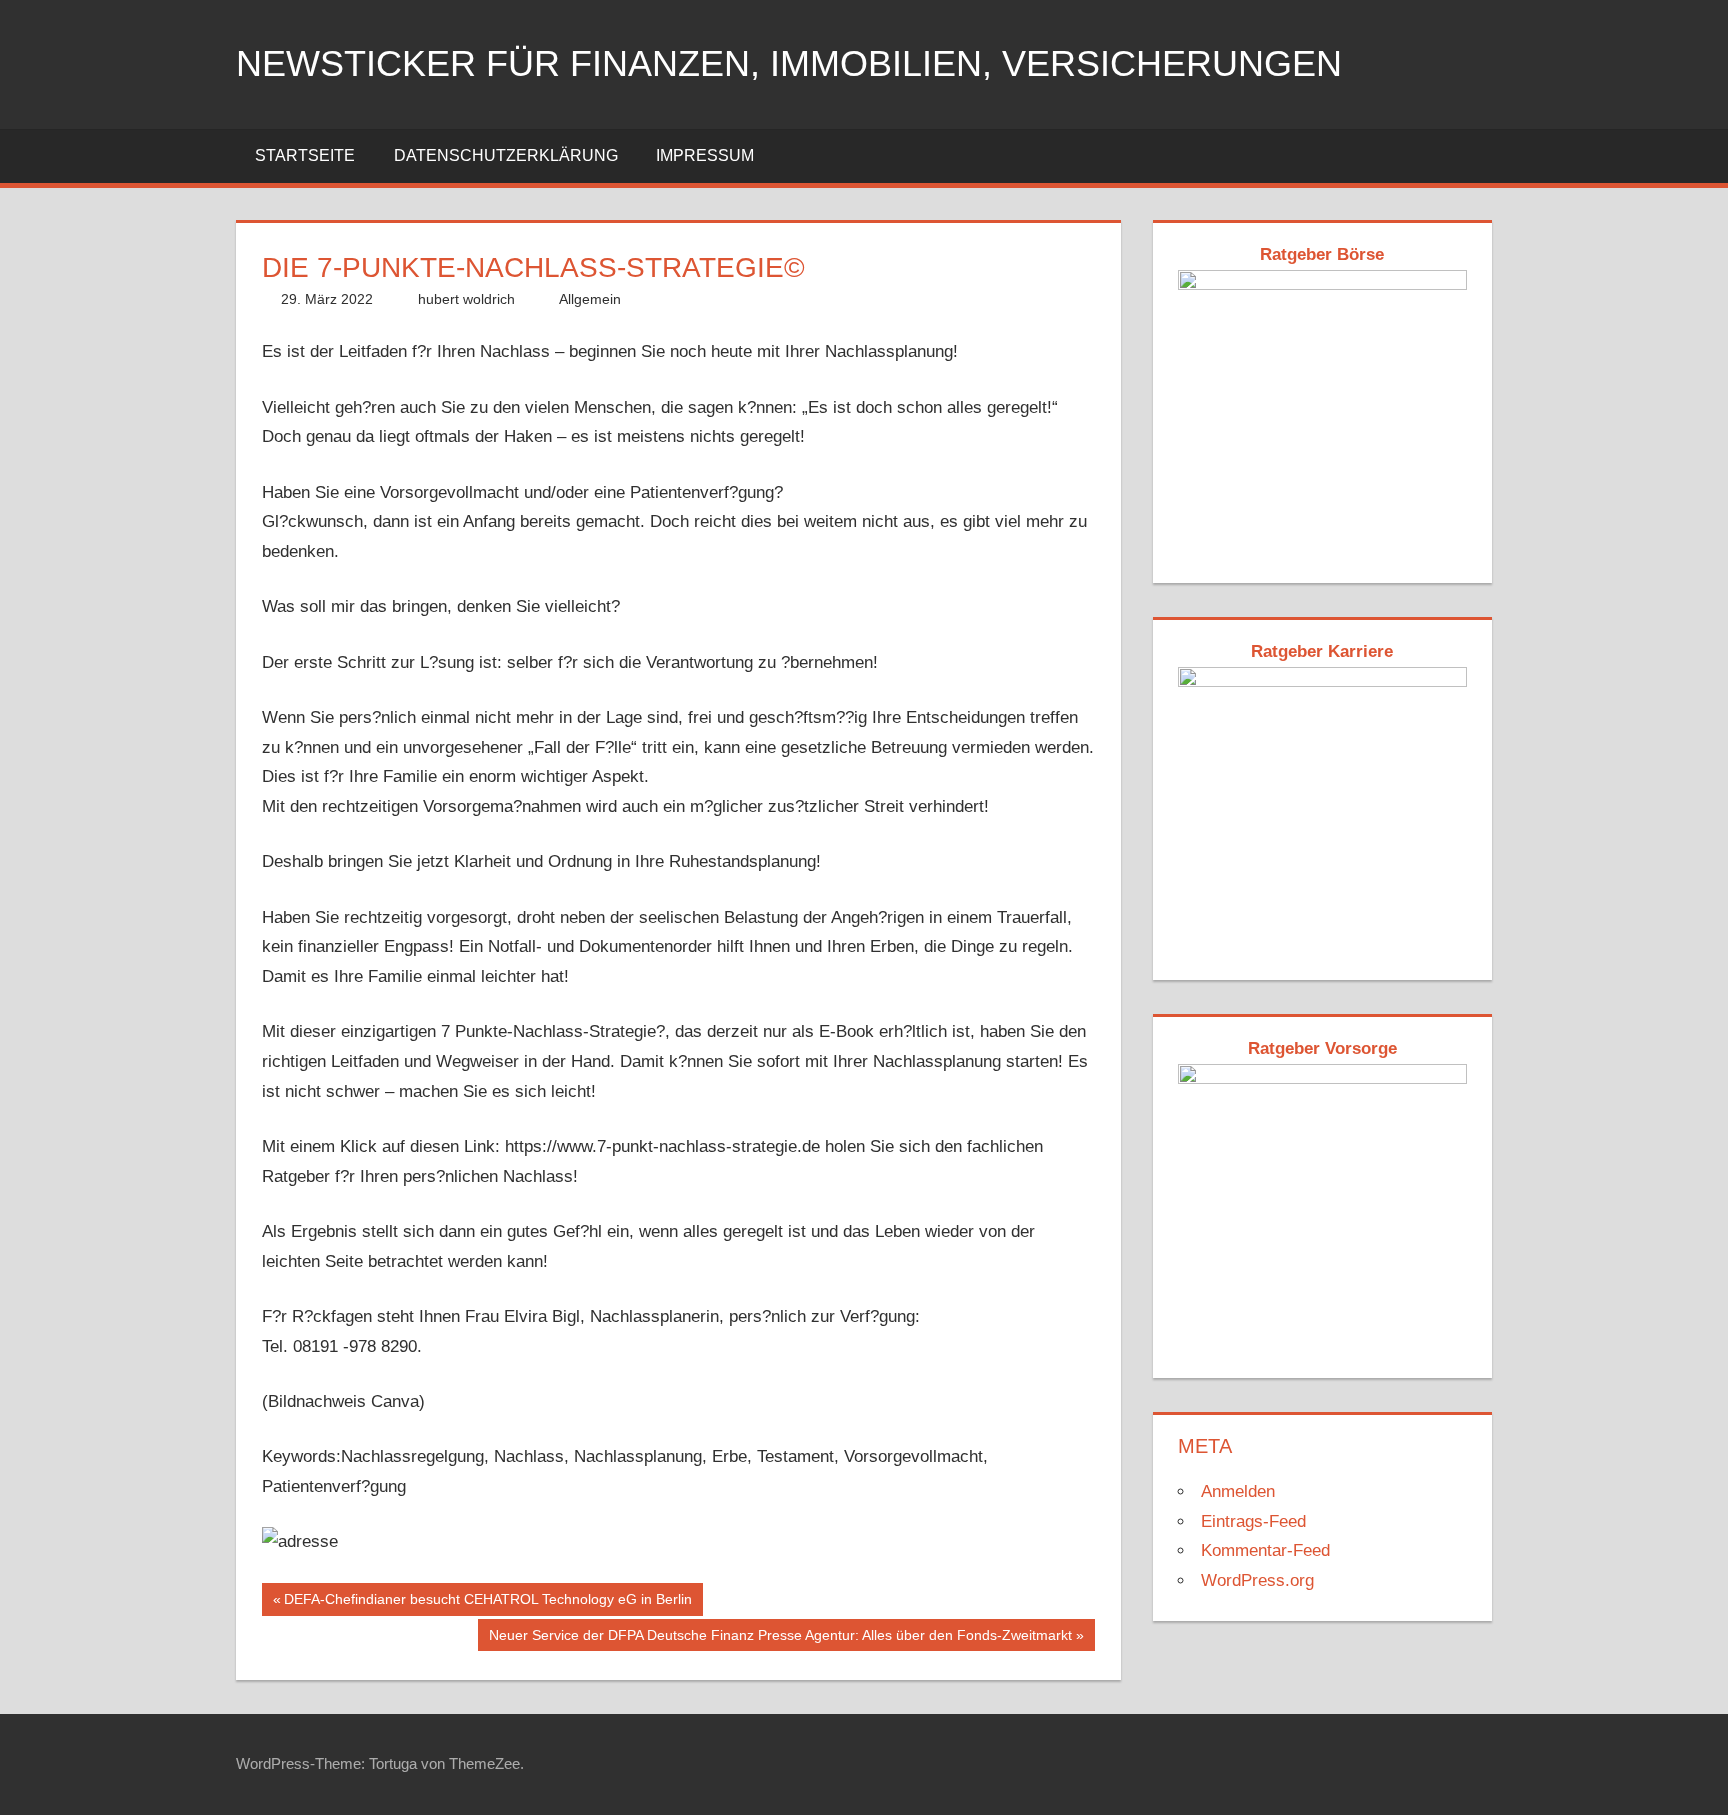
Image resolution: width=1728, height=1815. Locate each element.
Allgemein (590, 299)
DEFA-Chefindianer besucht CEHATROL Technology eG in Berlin (487, 1603)
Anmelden (1238, 1491)
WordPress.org (1257, 1580)
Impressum (705, 155)
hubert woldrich (466, 299)
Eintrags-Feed (1253, 1521)
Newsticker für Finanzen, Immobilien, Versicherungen (789, 63)
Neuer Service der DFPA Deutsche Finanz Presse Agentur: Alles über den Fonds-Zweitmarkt (780, 1639)
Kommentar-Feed (1265, 1550)
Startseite (305, 155)
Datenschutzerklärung (506, 155)
